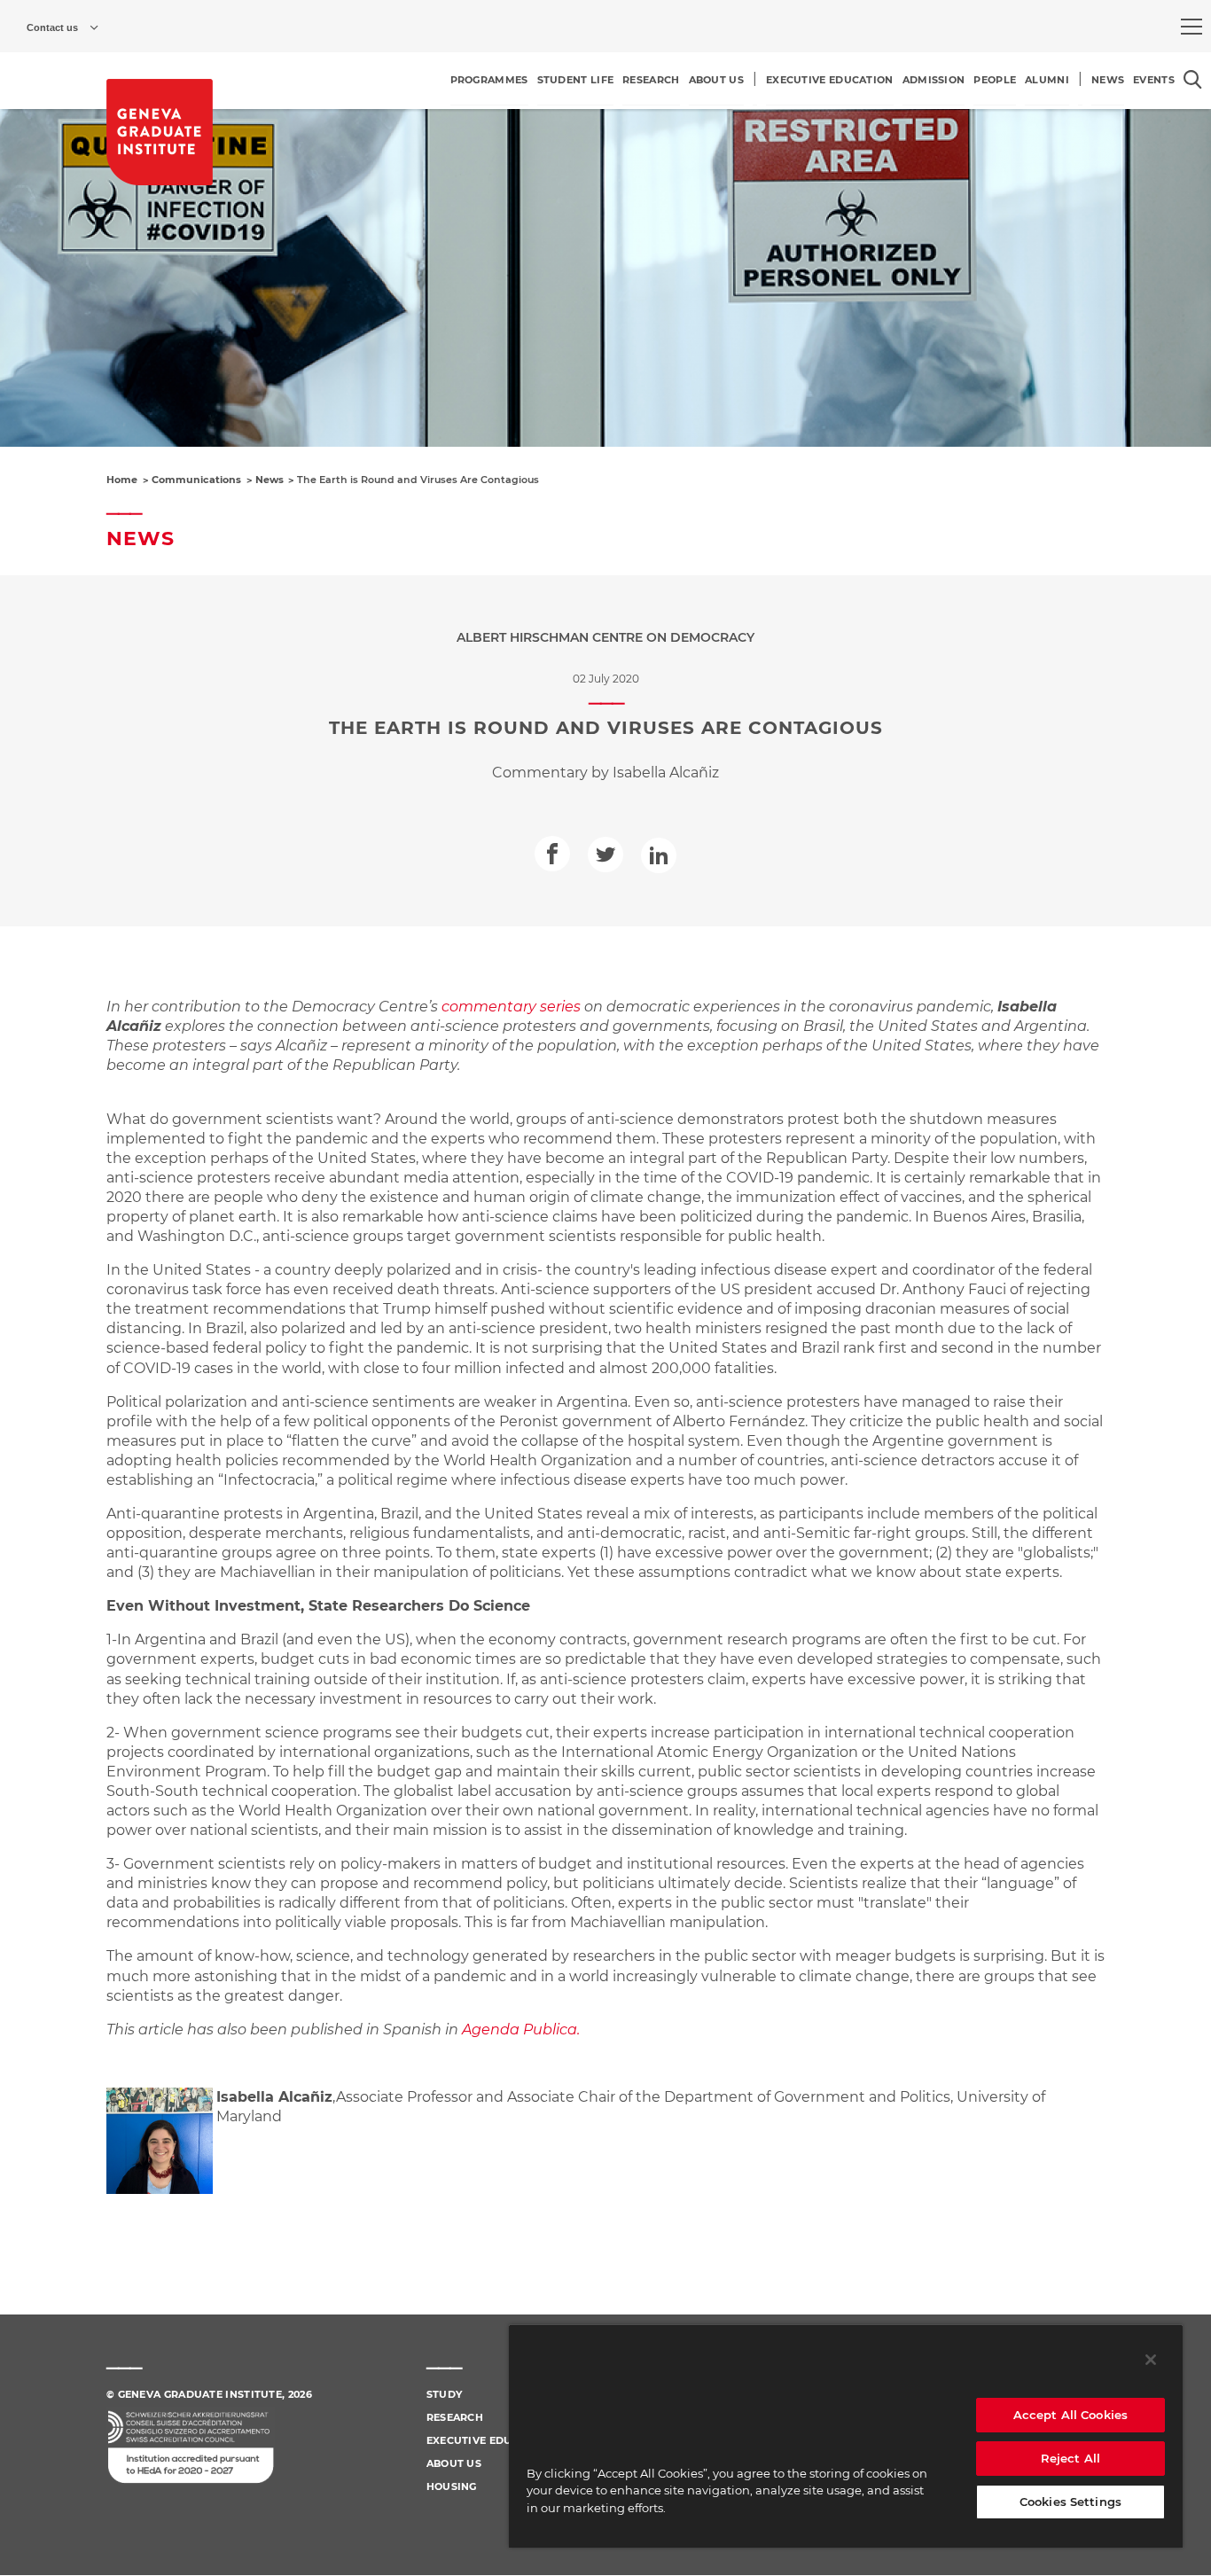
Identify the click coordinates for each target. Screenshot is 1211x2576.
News (270, 480)
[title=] (160, 132)
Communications (196, 480)
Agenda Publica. (521, 2030)
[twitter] (605, 855)
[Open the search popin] (1193, 79)
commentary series (511, 1007)
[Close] (1151, 2360)
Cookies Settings (1070, 2502)
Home (122, 480)
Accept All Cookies (1070, 2415)
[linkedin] (659, 855)
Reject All (1070, 2458)
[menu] (1191, 27)
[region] (846, 2436)
